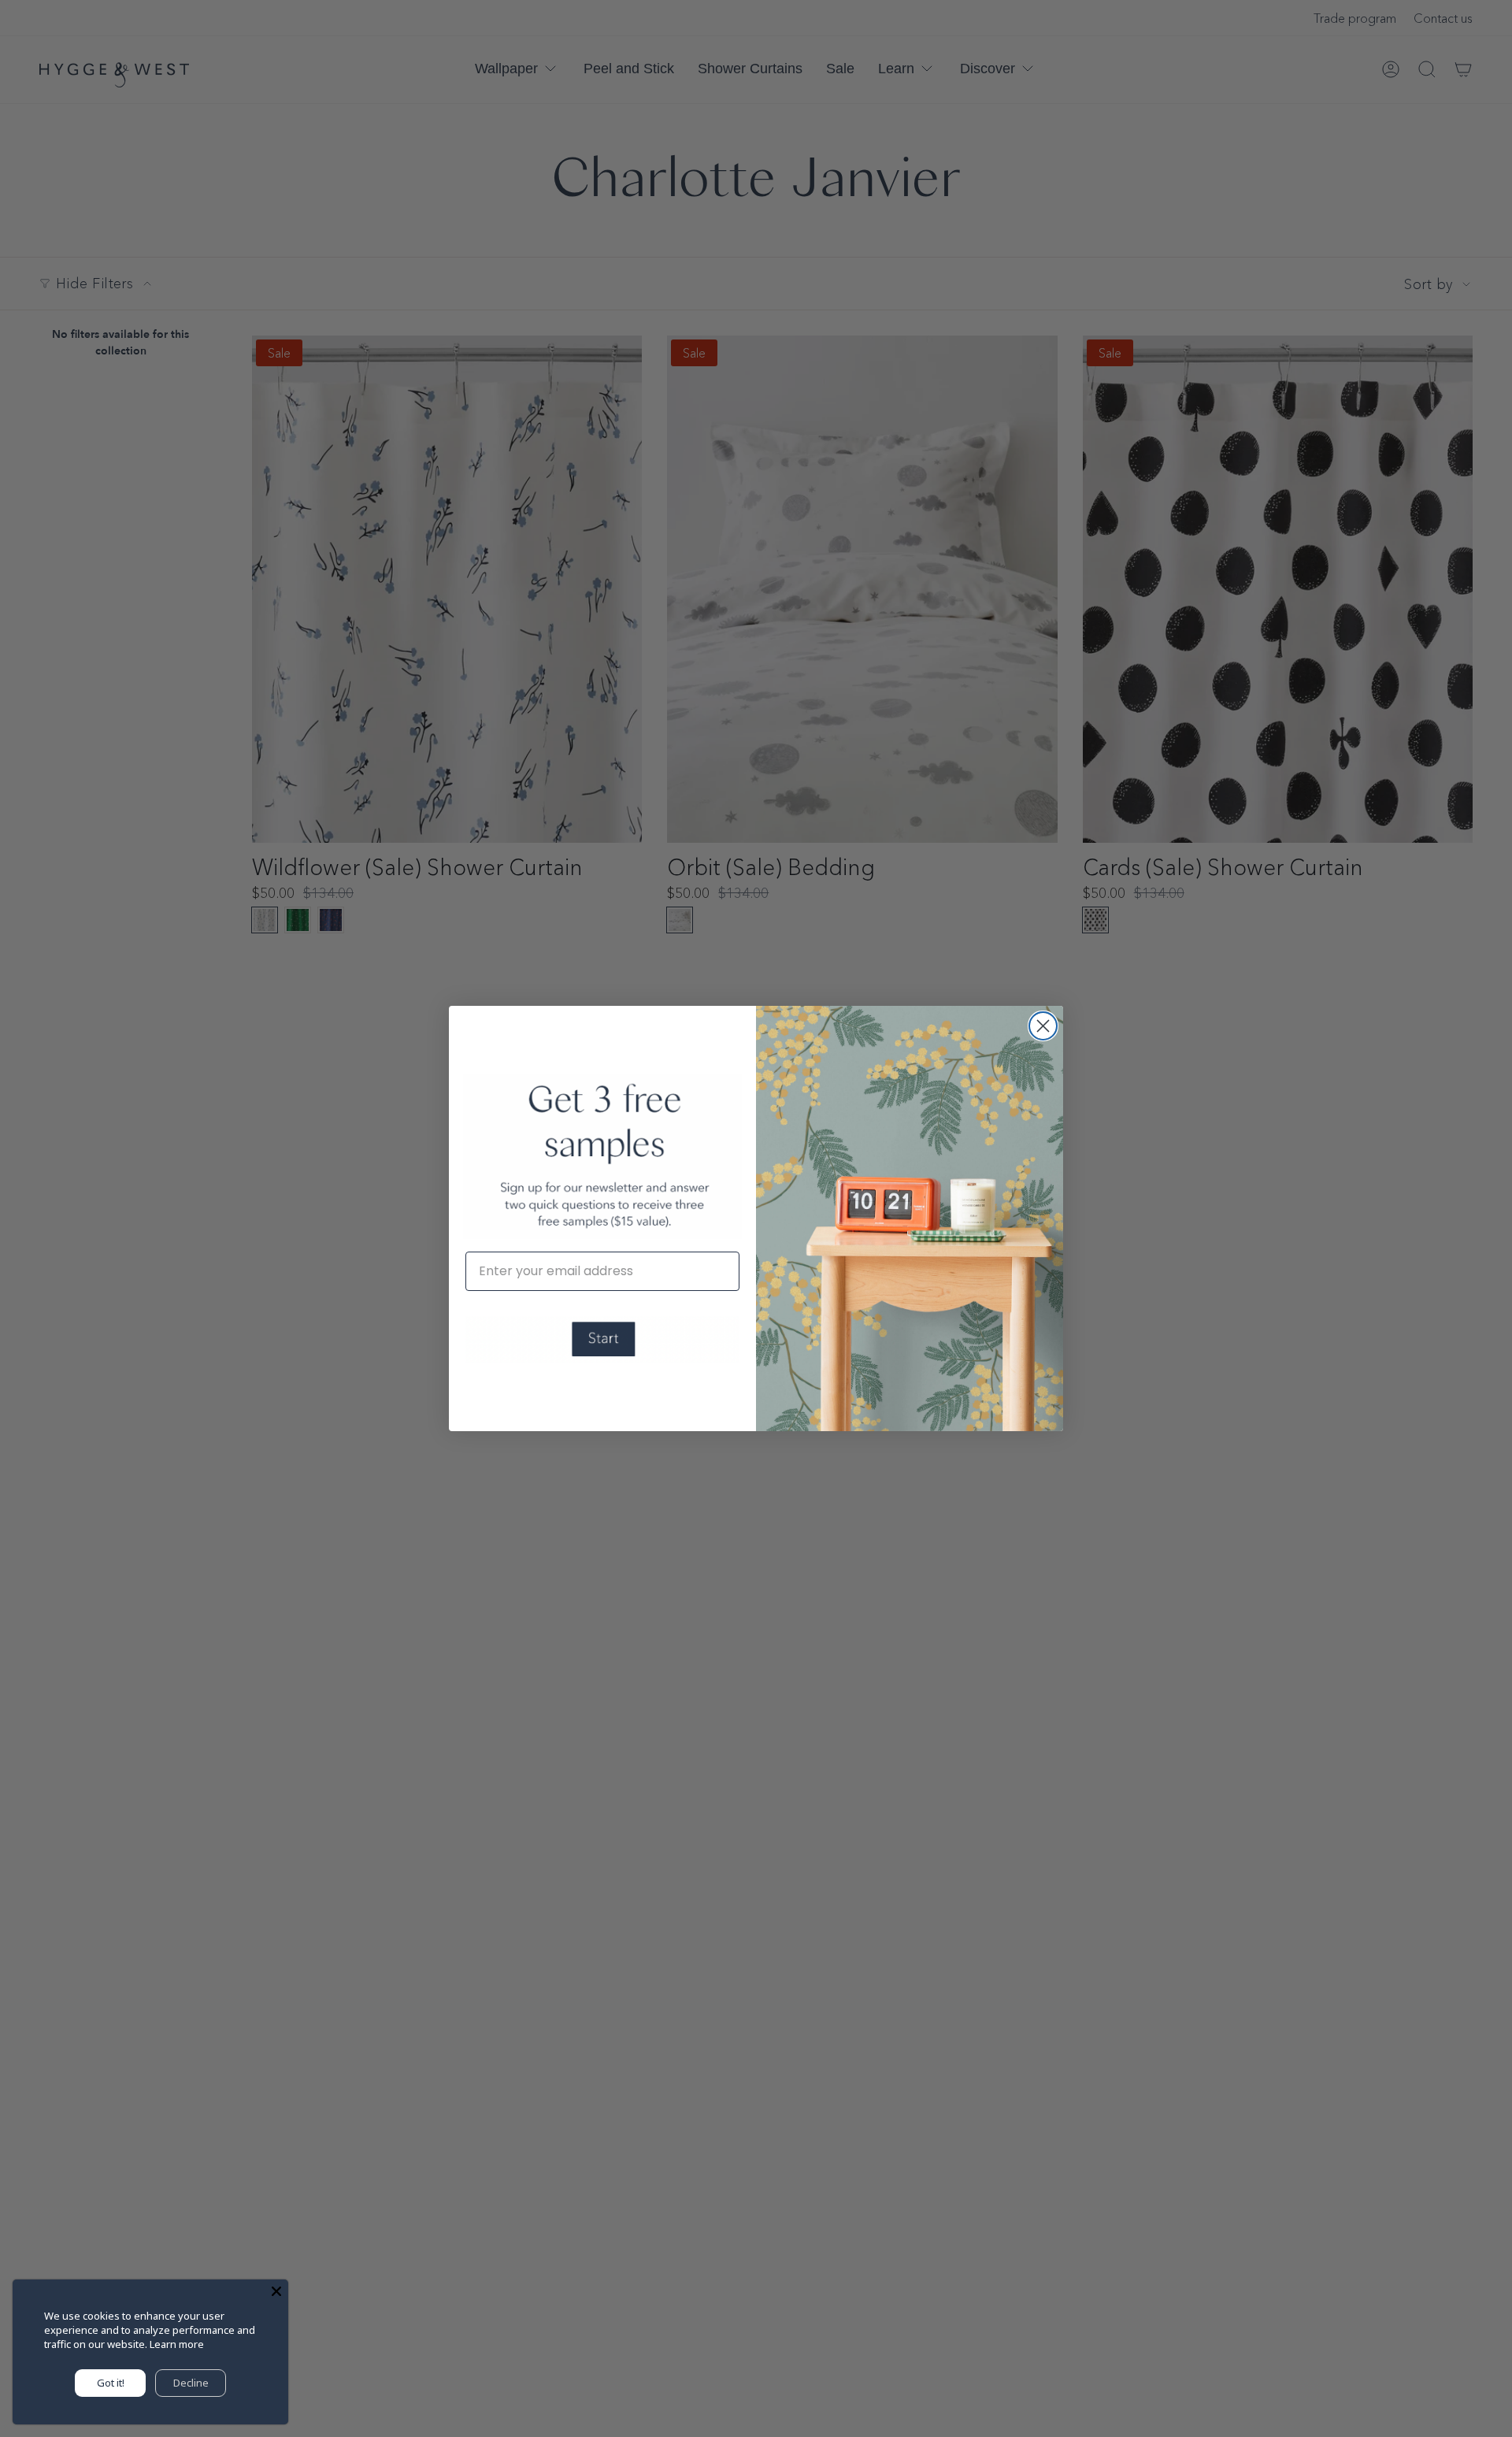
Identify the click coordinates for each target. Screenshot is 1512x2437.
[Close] (276, 2291)
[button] (602, 1340)
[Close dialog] (1043, 1026)
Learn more (177, 2344)
